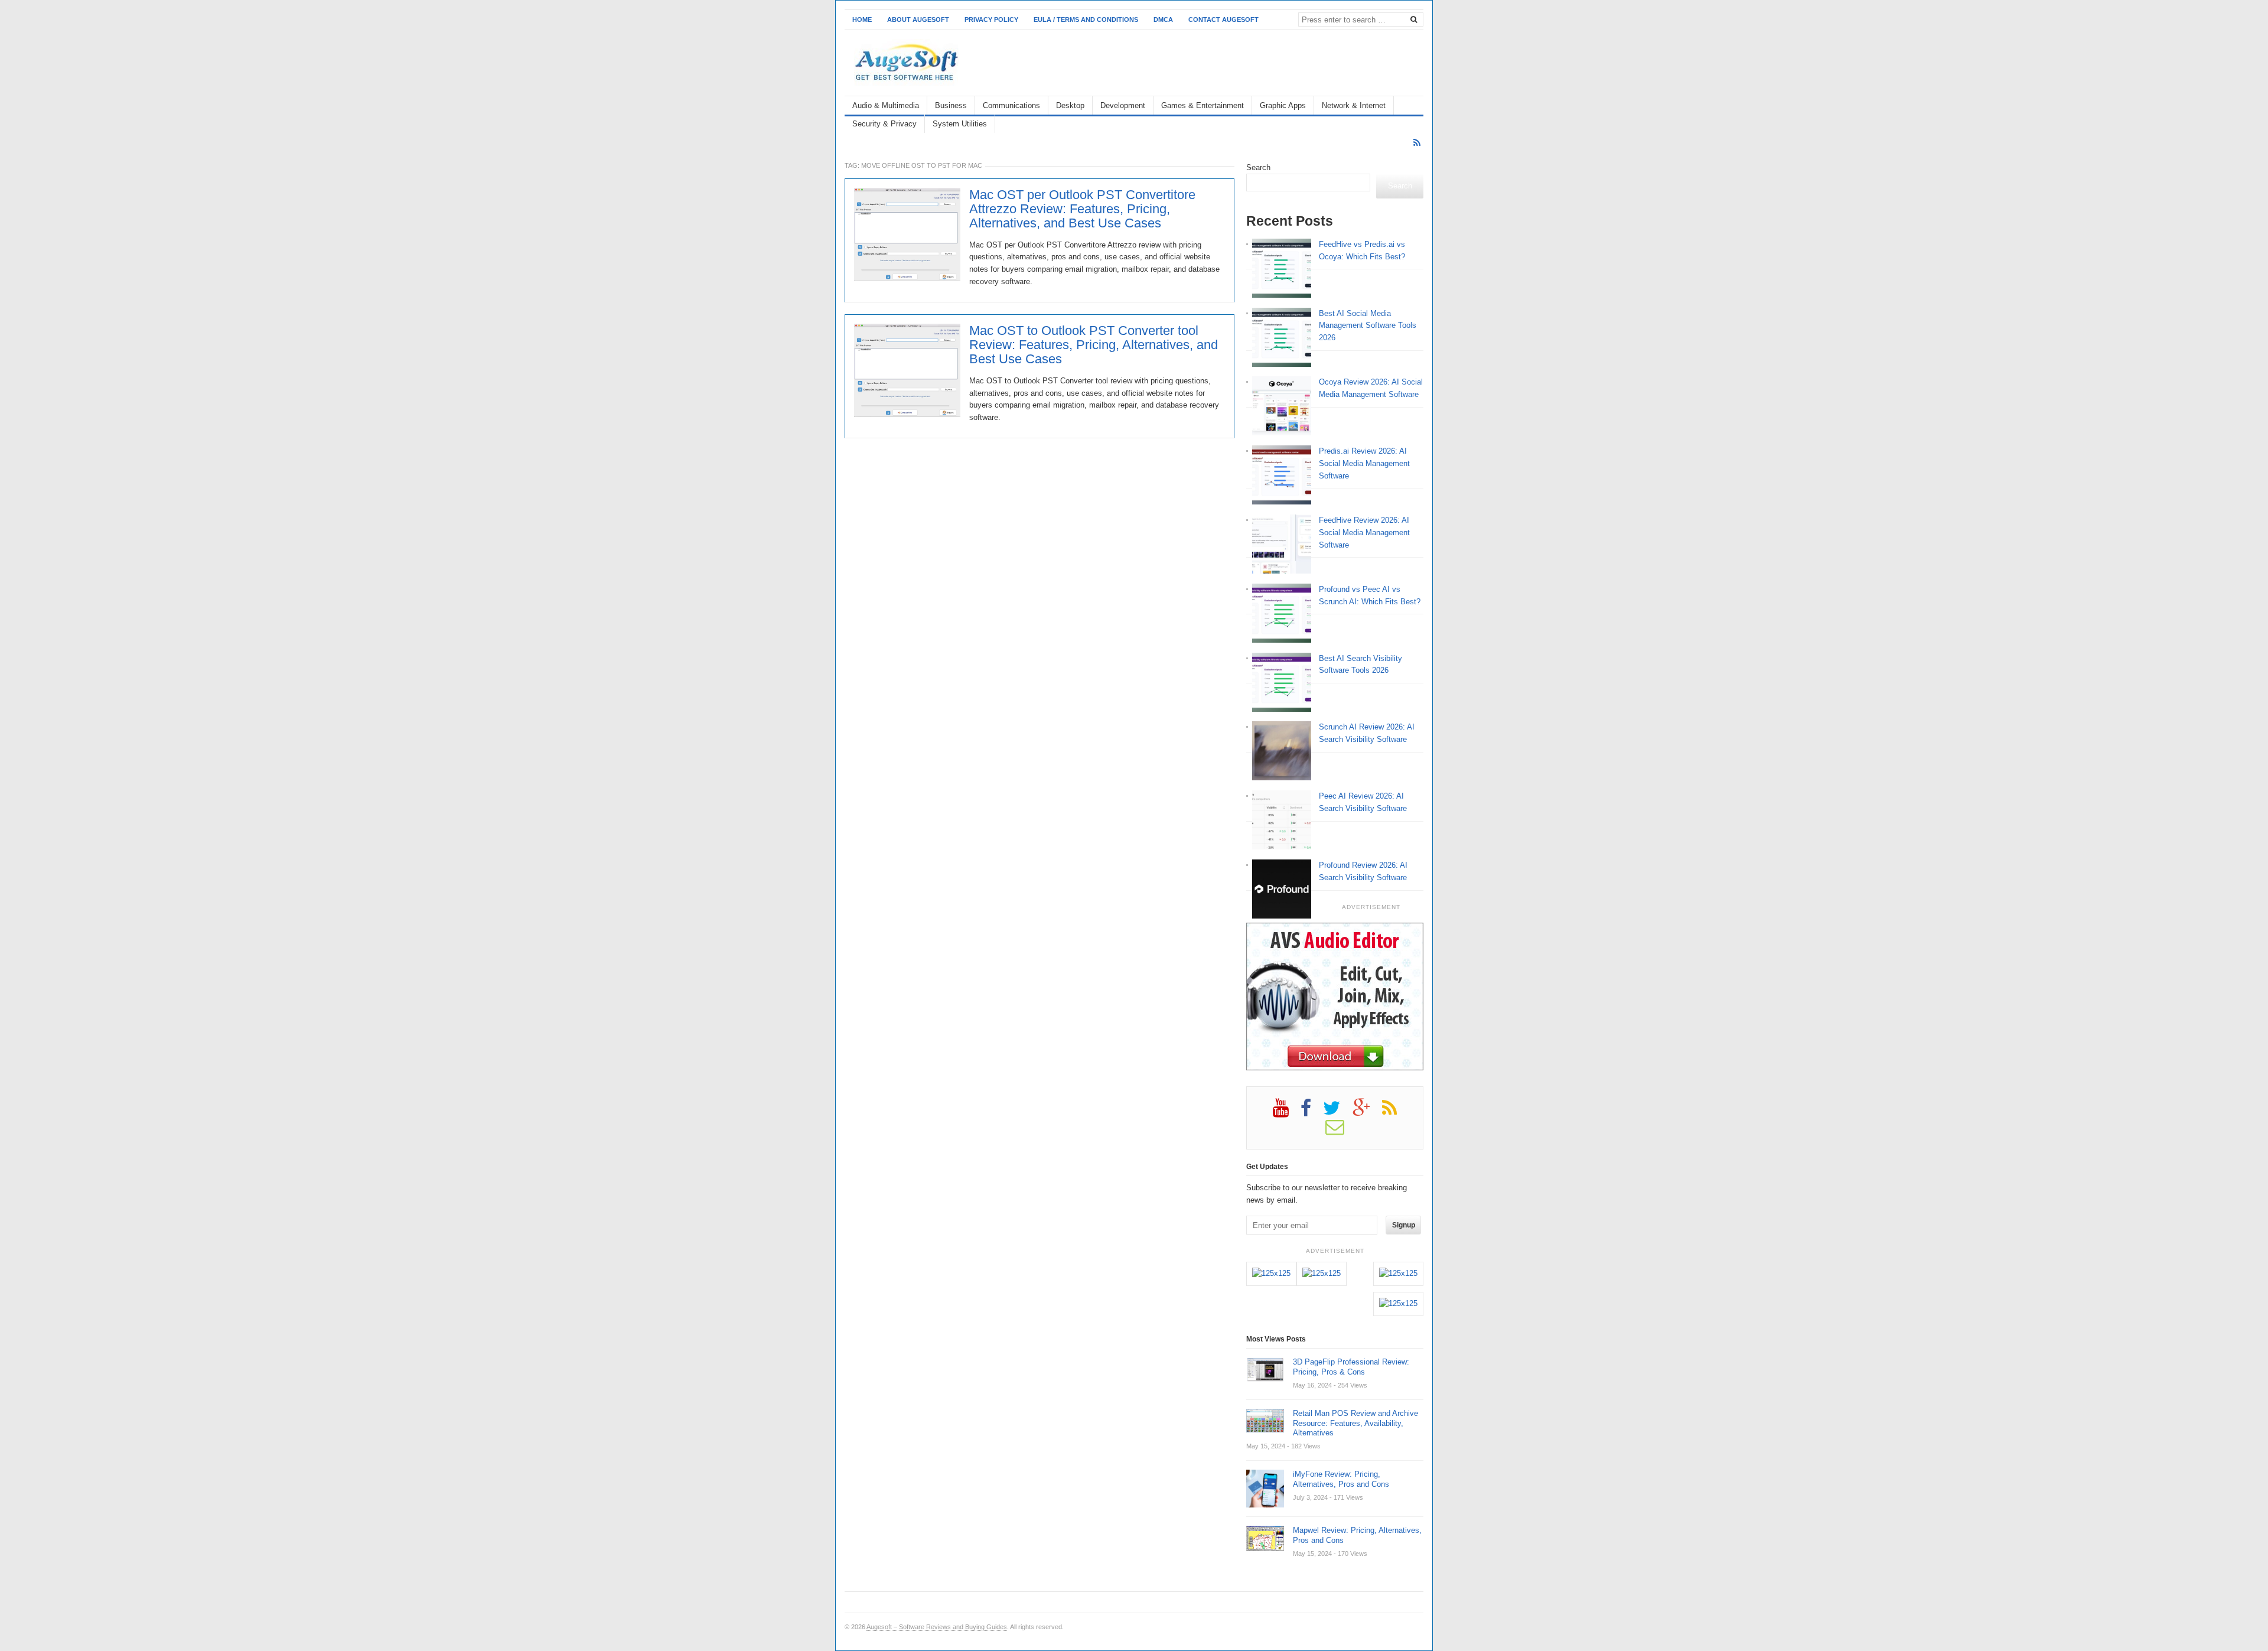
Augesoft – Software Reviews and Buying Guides (937, 1627)
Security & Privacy (884, 124)
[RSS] (1417, 143)
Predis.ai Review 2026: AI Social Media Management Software (1364, 463)
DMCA (1163, 19)
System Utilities (960, 124)
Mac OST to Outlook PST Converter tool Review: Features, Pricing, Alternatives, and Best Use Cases (1094, 345)
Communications (1011, 105)
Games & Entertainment (1203, 105)
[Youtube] (1287, 1112)
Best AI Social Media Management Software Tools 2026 (1368, 326)
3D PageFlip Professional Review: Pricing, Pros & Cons (1351, 1367)
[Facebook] (1312, 1112)
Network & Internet (1354, 105)
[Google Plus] (1367, 1112)
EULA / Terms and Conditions (1086, 19)
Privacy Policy (991, 19)
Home (862, 19)
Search (1258, 167)
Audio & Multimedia (886, 105)
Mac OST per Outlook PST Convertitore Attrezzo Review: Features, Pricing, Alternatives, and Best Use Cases (1082, 209)
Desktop (1070, 105)
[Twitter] (1338, 1112)
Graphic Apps (1283, 105)
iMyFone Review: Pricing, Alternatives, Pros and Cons (1341, 1479)
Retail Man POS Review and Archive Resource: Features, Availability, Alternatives (1355, 1423)
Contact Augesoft (1223, 19)
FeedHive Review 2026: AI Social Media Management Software (1364, 533)
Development (1123, 105)
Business (951, 105)
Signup (1404, 1225)
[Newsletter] (1341, 1131)
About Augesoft (918, 19)
